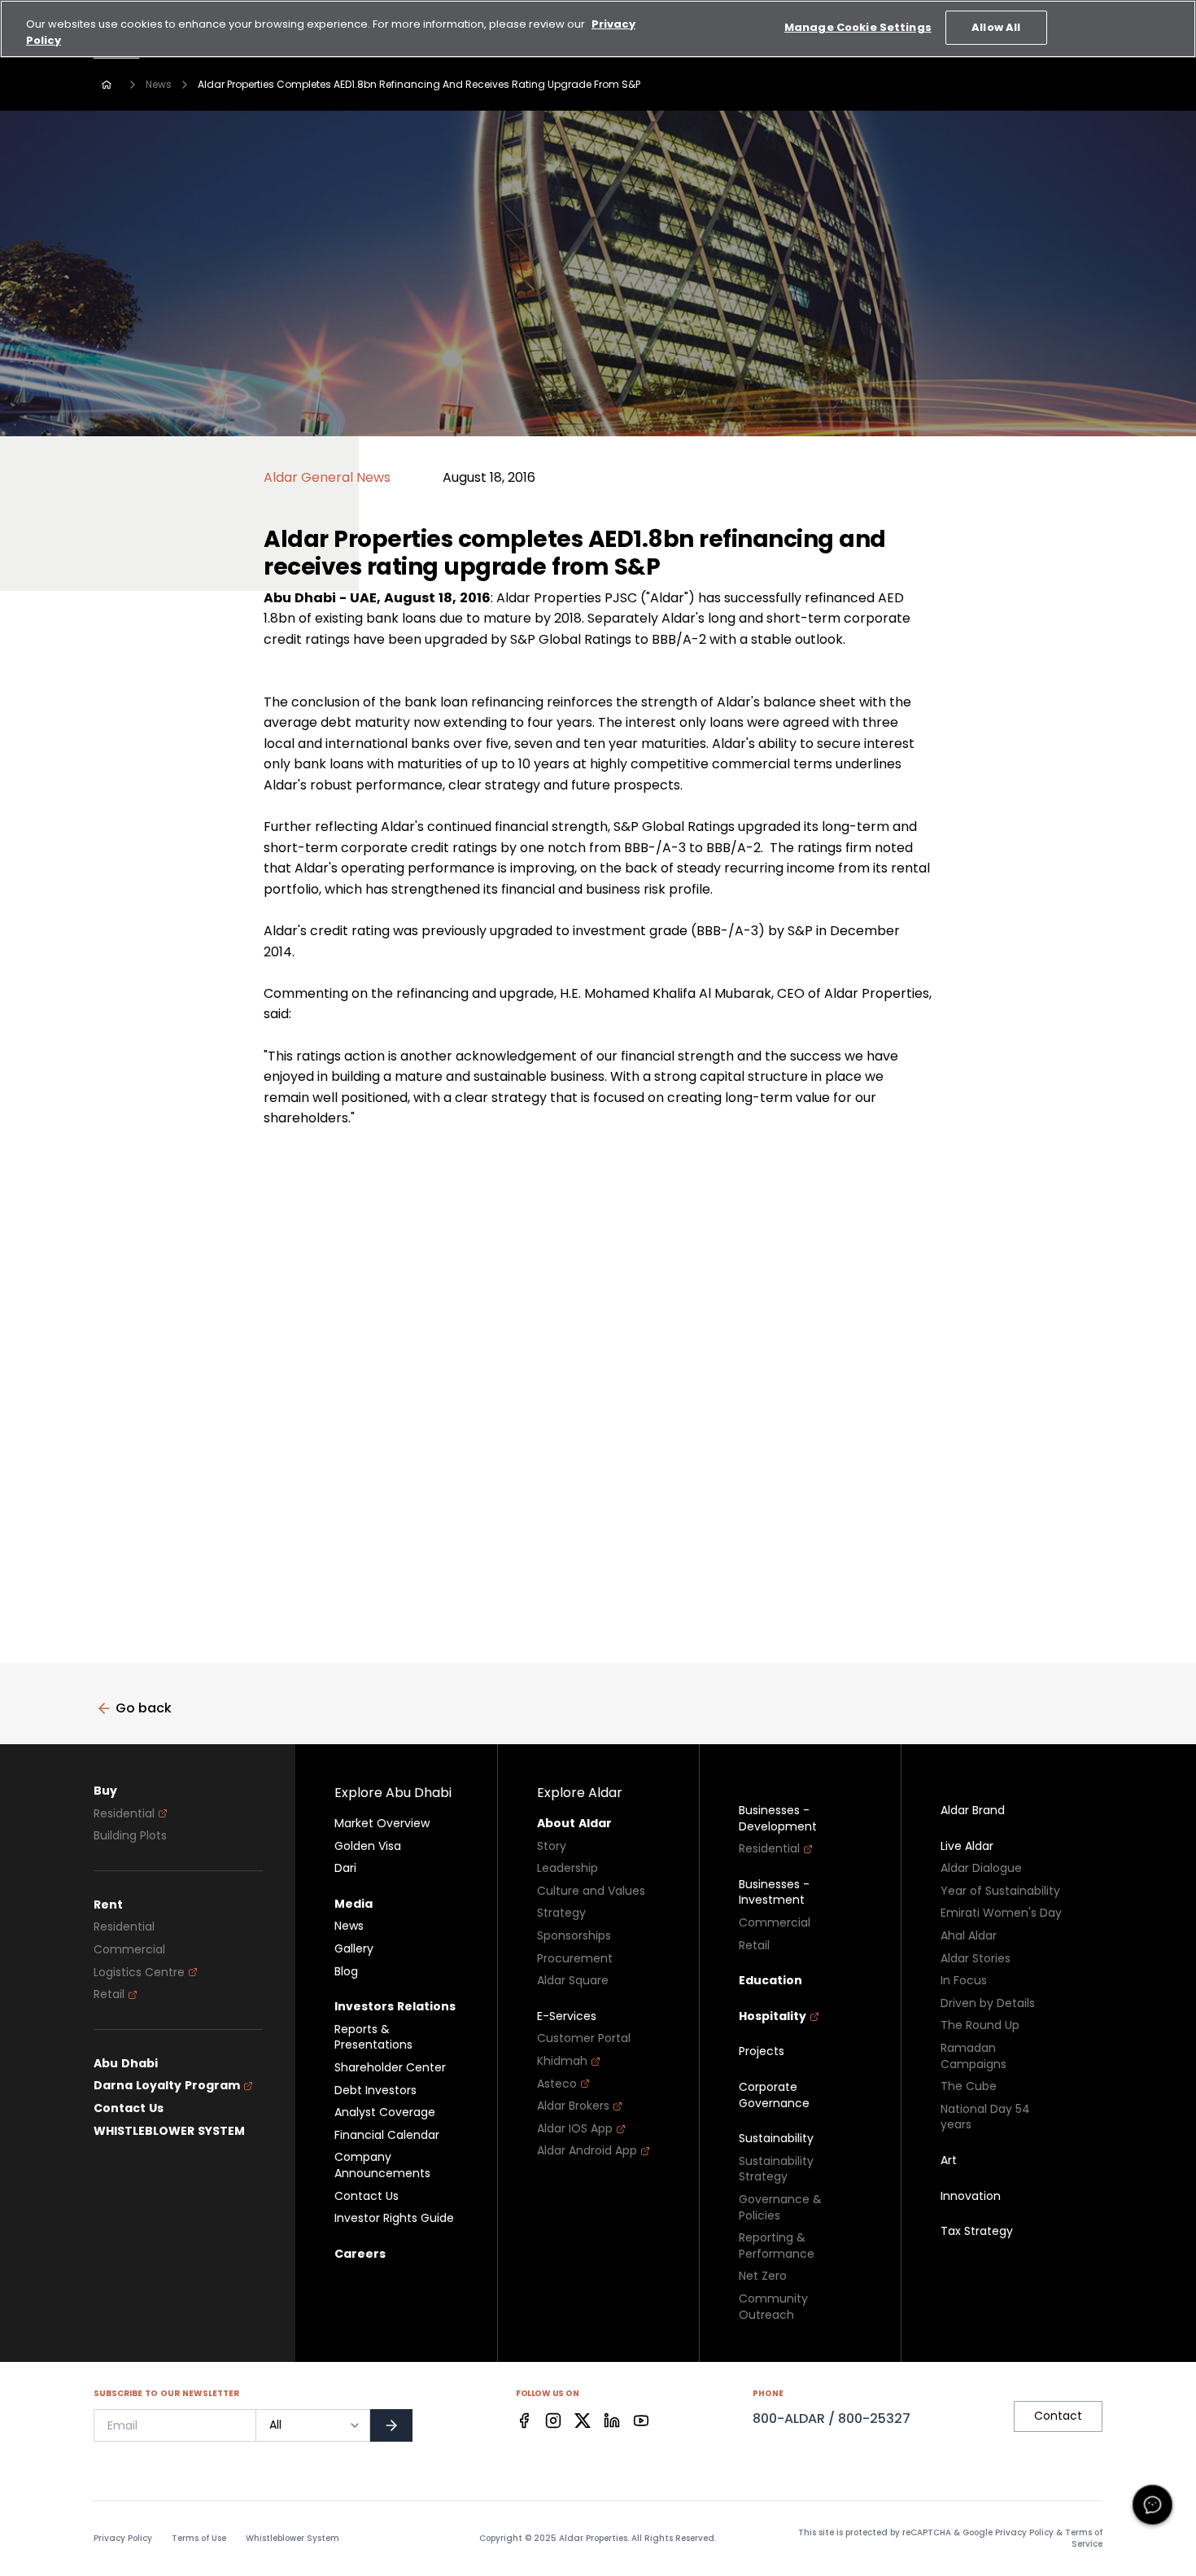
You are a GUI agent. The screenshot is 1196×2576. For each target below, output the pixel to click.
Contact (1058, 2416)
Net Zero (763, 2276)
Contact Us (129, 2108)
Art (949, 2161)
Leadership (567, 1868)
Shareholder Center (390, 2068)
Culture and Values (591, 1891)
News (159, 84)
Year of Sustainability (1000, 1891)
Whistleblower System (292, 2539)
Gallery (354, 1949)
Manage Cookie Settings (858, 27)
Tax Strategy (977, 2231)
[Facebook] (524, 2421)
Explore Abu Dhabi (393, 1793)
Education (770, 1981)
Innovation (971, 2196)
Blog (346, 1972)
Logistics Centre (139, 1972)
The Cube (969, 2086)
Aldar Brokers (573, 2106)
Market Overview (382, 1824)
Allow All (996, 27)
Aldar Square (573, 1981)
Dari (345, 1868)
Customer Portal (584, 2038)
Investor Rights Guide (394, 2218)
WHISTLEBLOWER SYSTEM (169, 2131)
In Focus (964, 1981)
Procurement (575, 1959)
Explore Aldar (580, 1793)
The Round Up (980, 2025)
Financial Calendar (387, 2135)
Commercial (129, 1950)
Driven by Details (988, 2003)
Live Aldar (967, 1846)
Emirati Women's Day (1001, 1913)
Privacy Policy (123, 2539)
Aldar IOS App (575, 2129)
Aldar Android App (587, 2151)
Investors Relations (395, 2007)
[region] (598, 29)
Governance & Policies (780, 2208)
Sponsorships (574, 1936)
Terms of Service (1084, 2538)
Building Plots (130, 1836)
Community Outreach (773, 2307)
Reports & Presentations (373, 2038)
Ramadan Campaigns (973, 2056)
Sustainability (776, 2139)
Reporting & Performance (777, 2246)
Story (552, 1846)
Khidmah (562, 2061)
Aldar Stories (976, 1959)
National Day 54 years (985, 2117)
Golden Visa (368, 1846)
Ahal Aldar (969, 1936)
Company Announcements (382, 2165)
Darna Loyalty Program (167, 2086)
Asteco (557, 2084)
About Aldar (574, 1824)
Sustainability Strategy (776, 2169)
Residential (124, 1814)
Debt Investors (375, 2091)
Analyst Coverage (385, 2112)
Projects (762, 2051)
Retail (109, 1994)
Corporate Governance (774, 2095)
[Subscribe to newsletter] (391, 2425)
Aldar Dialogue (981, 1868)
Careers (360, 2254)
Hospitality (773, 2016)
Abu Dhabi (126, 2064)
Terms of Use (199, 2539)
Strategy (561, 1913)
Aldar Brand (973, 1811)
